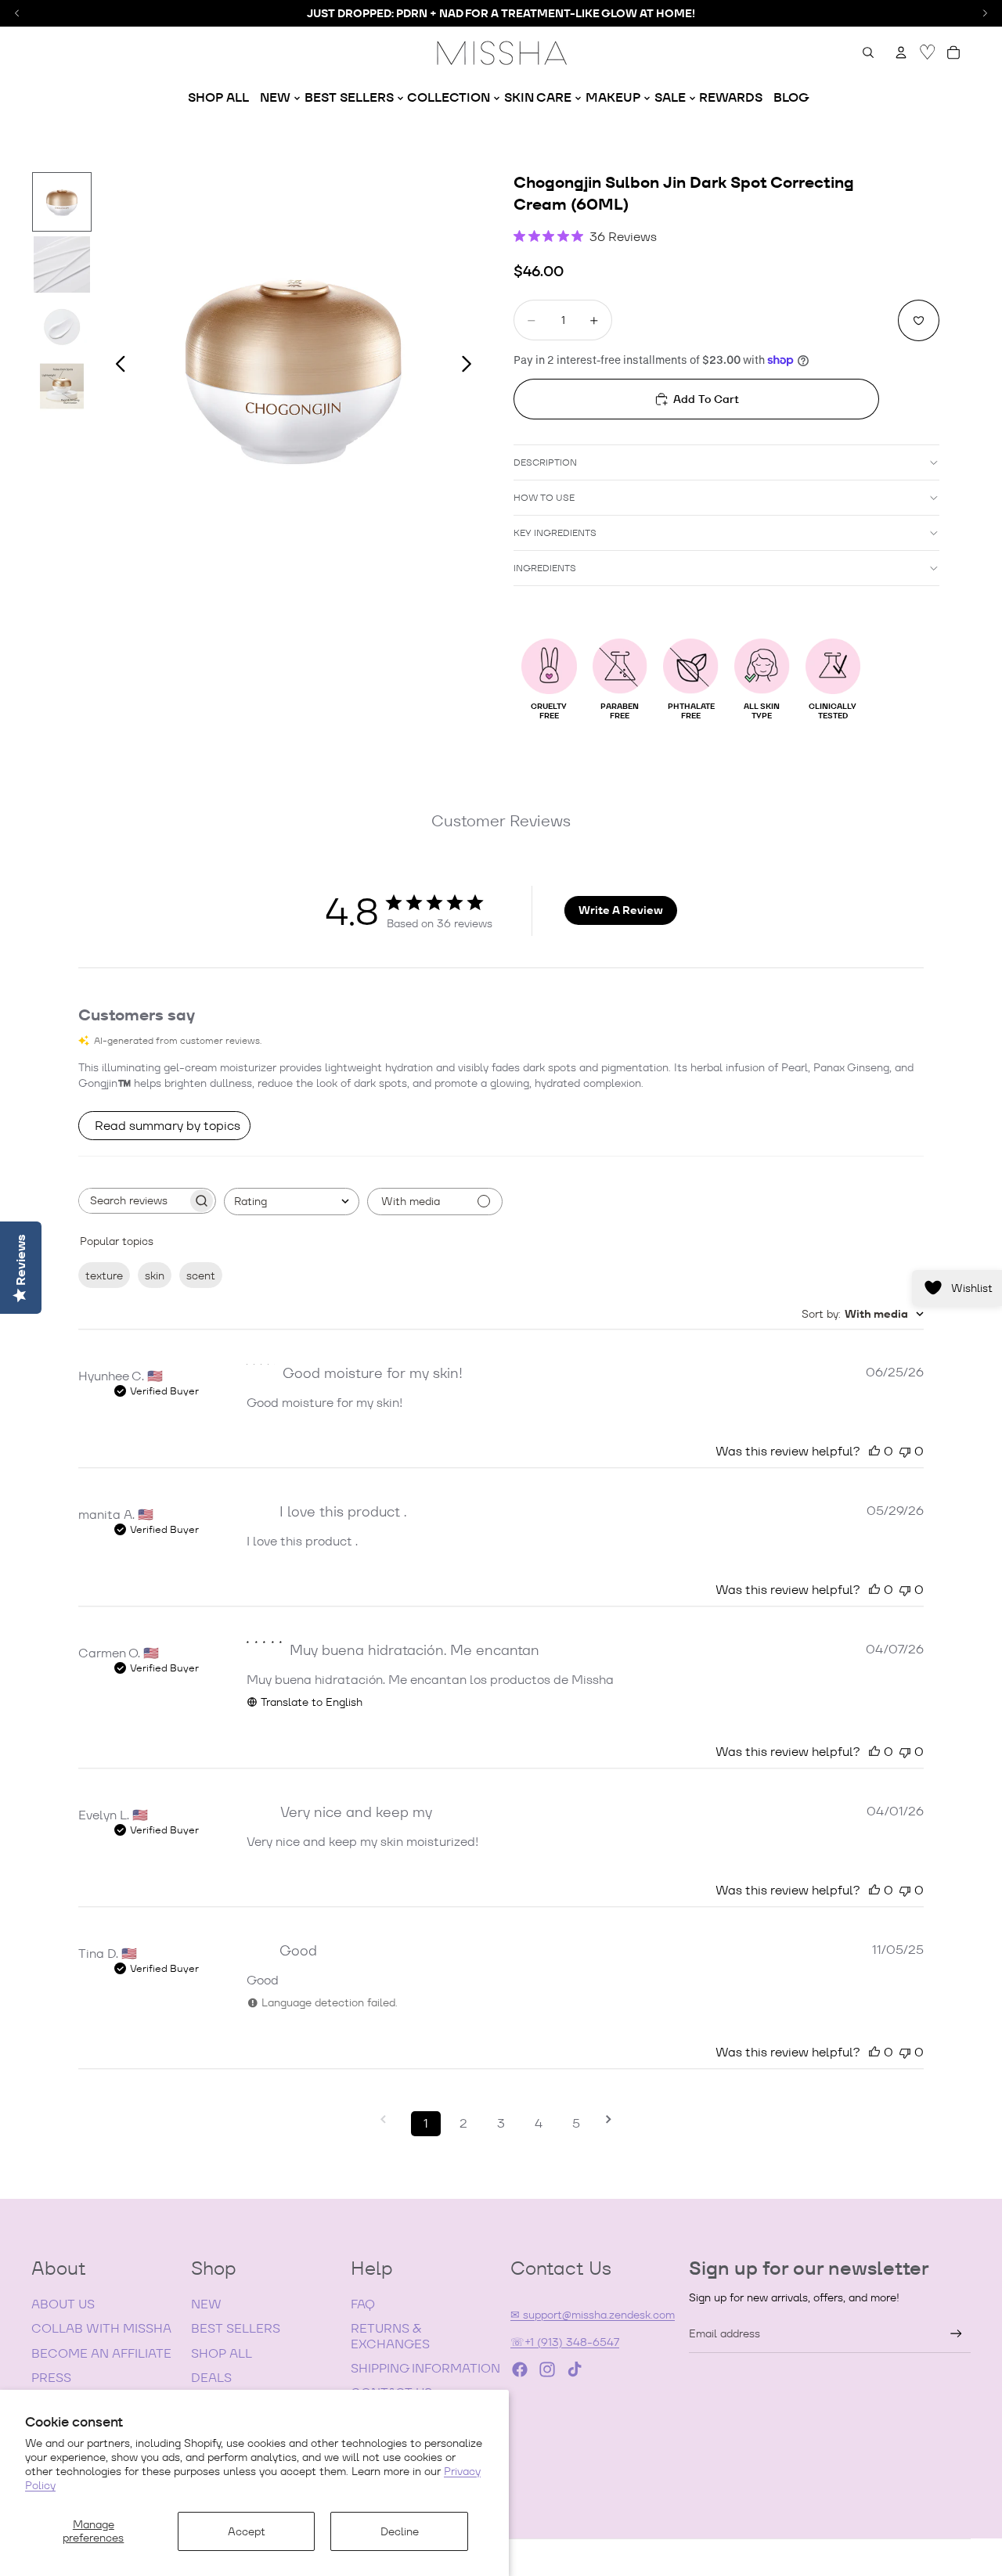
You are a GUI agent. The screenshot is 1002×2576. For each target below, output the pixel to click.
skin (155, 1275)
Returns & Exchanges (390, 2336)
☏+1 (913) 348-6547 (565, 2342)
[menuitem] (218, 98)
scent (201, 1275)
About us (63, 2304)
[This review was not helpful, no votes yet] (905, 1451)
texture (104, 1275)
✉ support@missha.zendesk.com (593, 2315)
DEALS (211, 2378)
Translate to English (312, 1702)
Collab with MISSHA (101, 2328)
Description (545, 462)
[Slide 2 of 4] (62, 264)
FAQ (363, 2304)
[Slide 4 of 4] (62, 390)
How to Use (544, 497)
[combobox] (292, 1202)
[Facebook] (520, 2369)
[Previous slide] (116, 366)
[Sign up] (956, 2334)
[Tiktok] (575, 2369)
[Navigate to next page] (614, 2119)
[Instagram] (547, 2369)
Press (51, 2378)
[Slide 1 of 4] (62, 202)
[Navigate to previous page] (388, 2119)
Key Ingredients (555, 532)
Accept (247, 2531)
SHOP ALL (222, 2353)
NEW (206, 2304)
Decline (400, 2531)
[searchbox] (133, 1201)
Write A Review (621, 910)
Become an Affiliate (101, 2353)
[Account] (901, 52)
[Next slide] (471, 366)
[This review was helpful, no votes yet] (874, 1451)
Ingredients (545, 568)
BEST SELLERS (236, 2328)
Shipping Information (425, 2368)
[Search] (868, 52)
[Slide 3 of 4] (62, 327)
